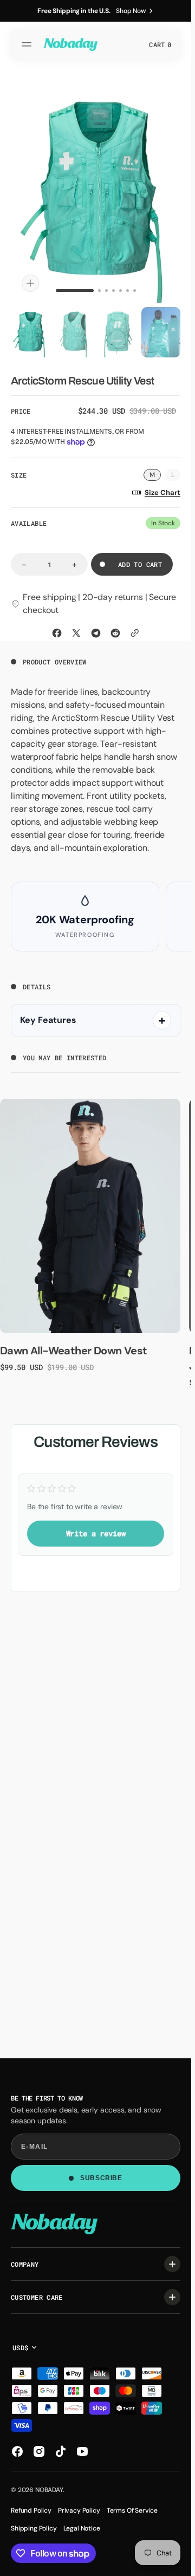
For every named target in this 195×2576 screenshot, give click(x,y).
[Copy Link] (135, 628)
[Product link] (90, 1211)
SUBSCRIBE (101, 2178)
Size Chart (162, 488)
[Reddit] (115, 628)
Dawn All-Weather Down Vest (73, 1346)
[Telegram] (96, 628)
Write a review (96, 1528)
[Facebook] (57, 628)
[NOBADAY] (70, 44)
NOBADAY (49, 2490)
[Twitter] (76, 628)
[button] (28, 44)
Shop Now (131, 11)
